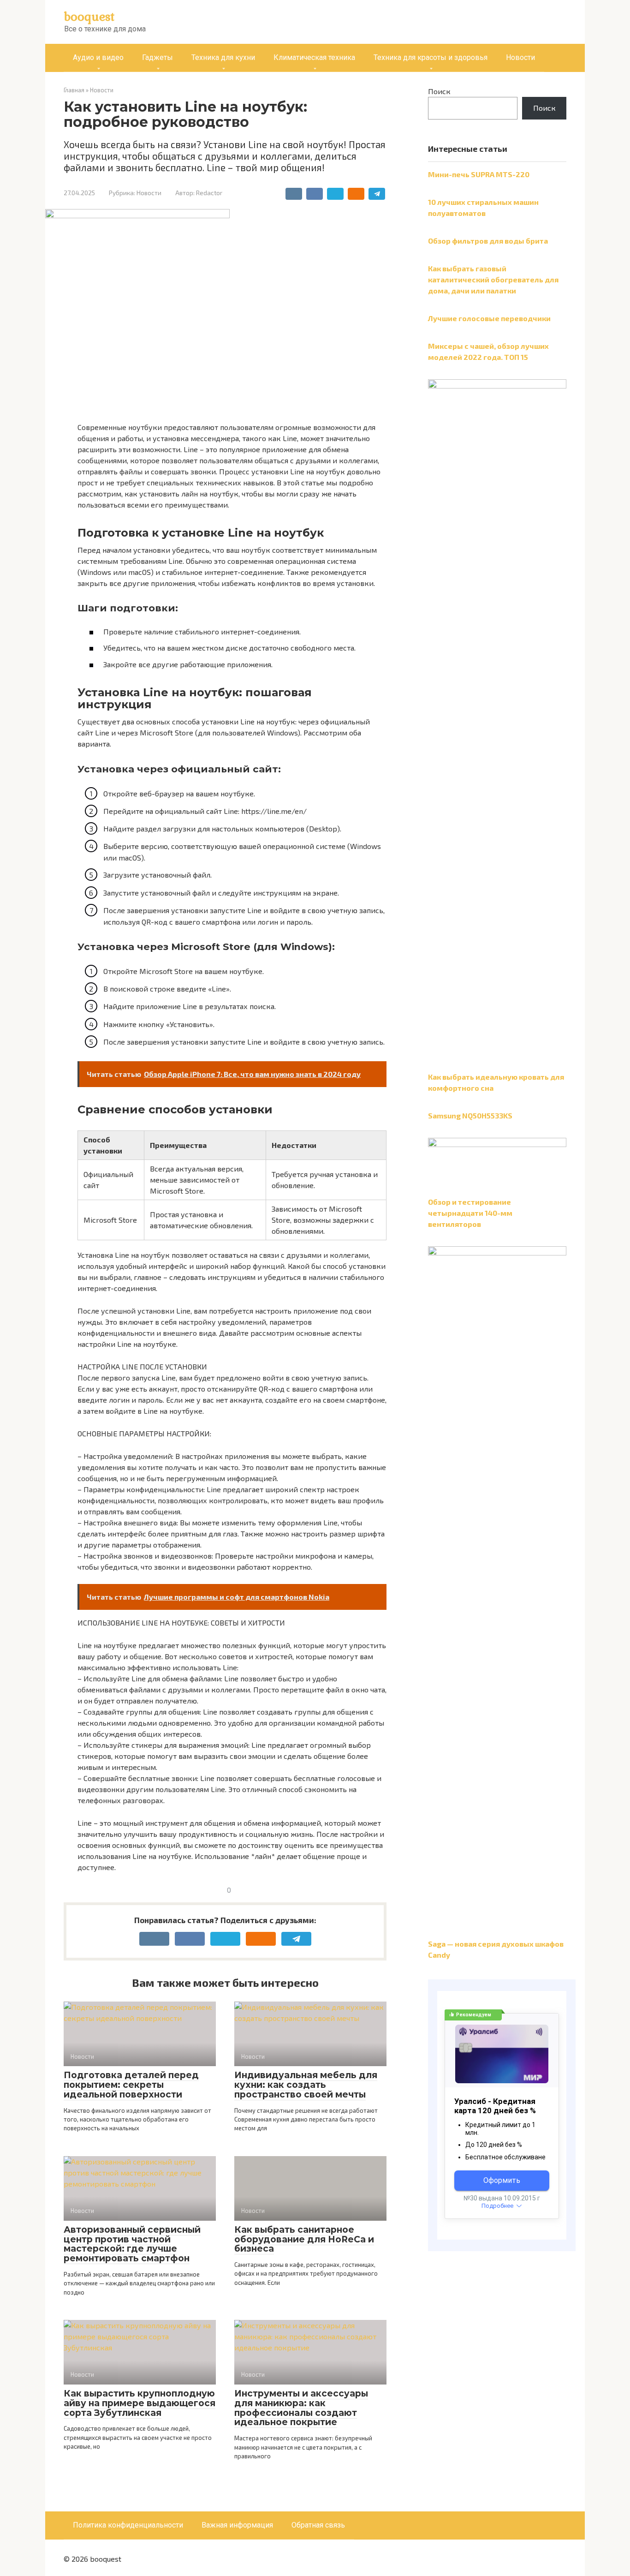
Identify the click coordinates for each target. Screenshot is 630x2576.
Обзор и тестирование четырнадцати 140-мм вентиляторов (470, 1213)
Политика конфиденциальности (128, 2525)
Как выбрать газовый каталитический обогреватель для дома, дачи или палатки (493, 279)
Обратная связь (318, 2525)
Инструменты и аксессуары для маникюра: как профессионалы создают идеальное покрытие (301, 2408)
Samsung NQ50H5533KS (470, 1115)
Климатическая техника (314, 57)
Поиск (439, 91)
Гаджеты (157, 57)
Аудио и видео (98, 57)
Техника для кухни (223, 57)
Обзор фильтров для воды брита (488, 241)
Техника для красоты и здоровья (431, 57)
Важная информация (237, 2525)
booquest (89, 16)
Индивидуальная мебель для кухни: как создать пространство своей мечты (306, 2085)
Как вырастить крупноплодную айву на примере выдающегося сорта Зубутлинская (140, 2403)
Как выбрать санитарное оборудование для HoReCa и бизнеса (304, 2239)
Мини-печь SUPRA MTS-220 (479, 174)
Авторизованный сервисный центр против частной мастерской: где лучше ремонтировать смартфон (132, 2244)
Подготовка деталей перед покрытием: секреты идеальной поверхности (131, 2085)
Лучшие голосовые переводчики (489, 318)
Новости (520, 57)
